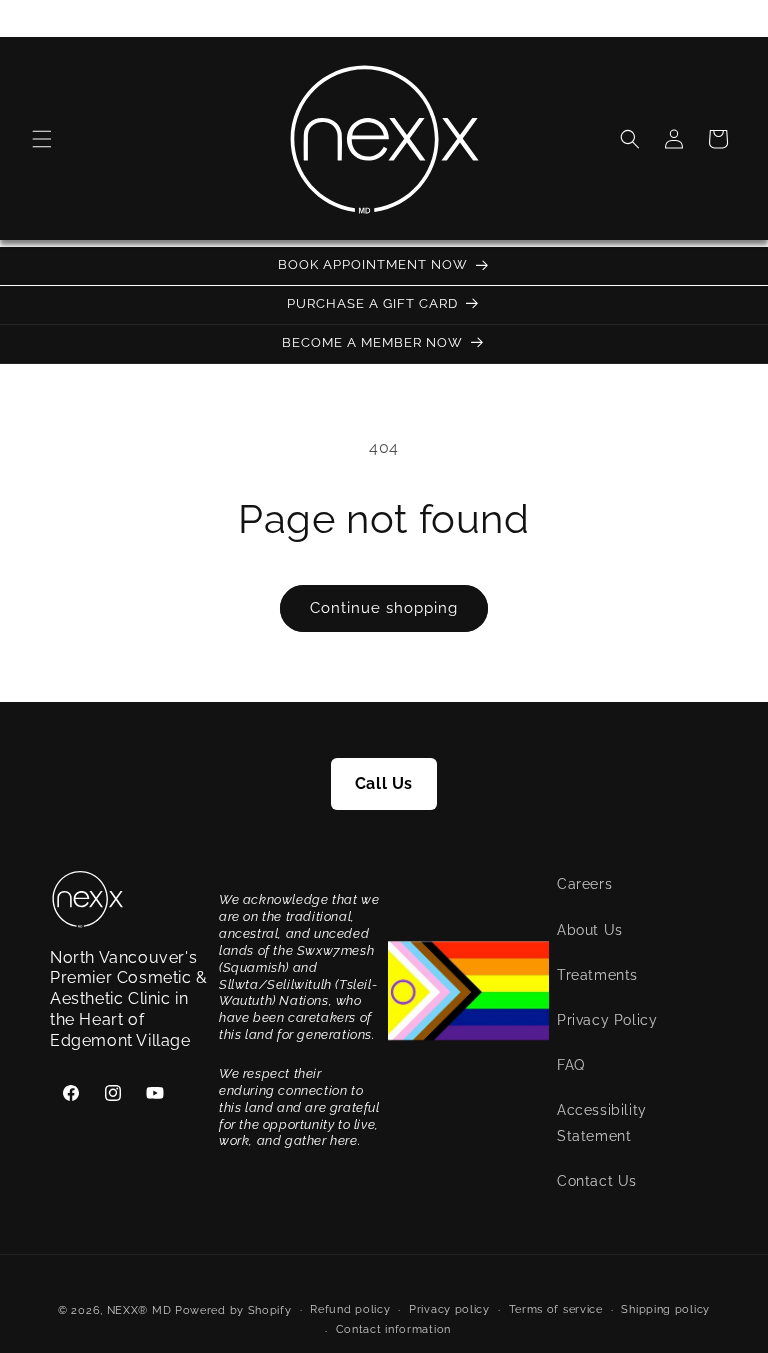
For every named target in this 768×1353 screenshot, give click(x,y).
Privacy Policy (607, 1020)
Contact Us (597, 1181)
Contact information (393, 1329)
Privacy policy (449, 1309)
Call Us (384, 783)
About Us (590, 930)
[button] (42, 139)
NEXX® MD (139, 1310)
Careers (584, 884)
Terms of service (556, 1309)
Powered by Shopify (233, 1310)
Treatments (597, 975)
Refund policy (350, 1309)
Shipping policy (665, 1309)
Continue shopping (384, 608)
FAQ (571, 1065)
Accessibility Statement (602, 1122)
